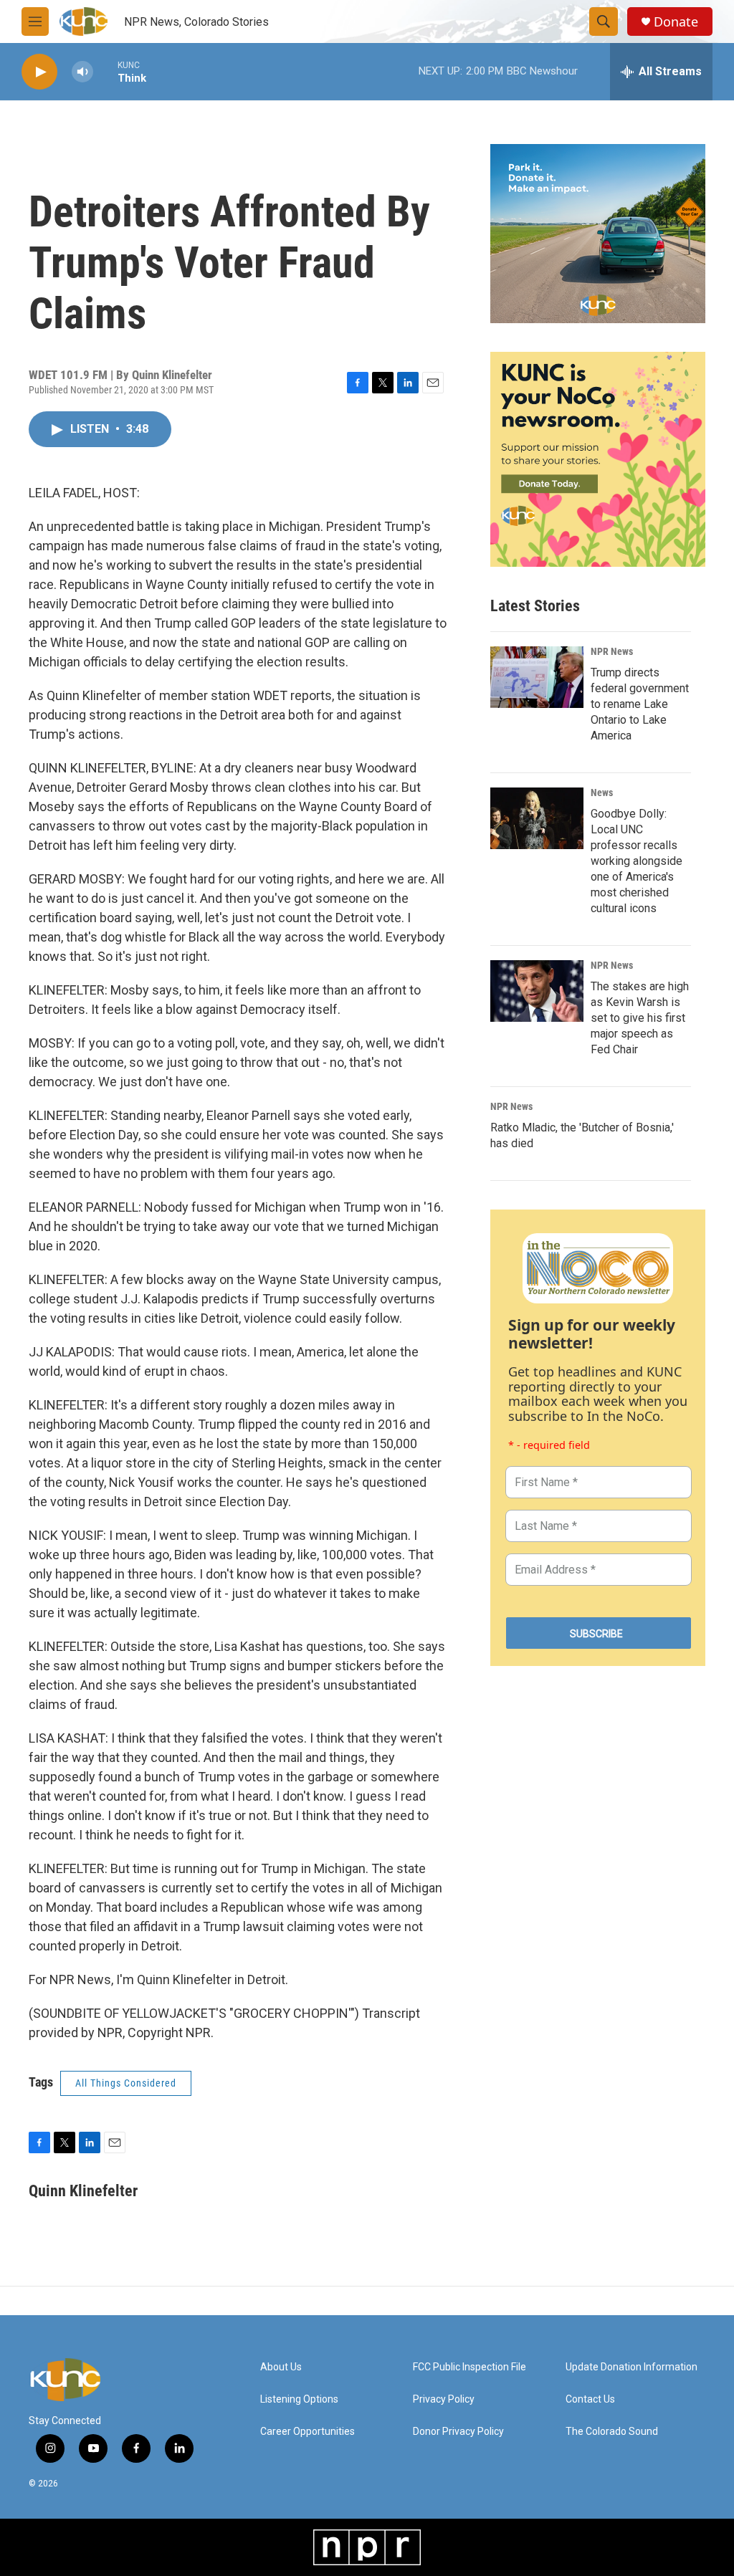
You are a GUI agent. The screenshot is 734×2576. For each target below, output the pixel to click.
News (602, 793)
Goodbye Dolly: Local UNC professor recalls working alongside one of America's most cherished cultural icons (637, 861)
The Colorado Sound (612, 2432)
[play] (39, 72)
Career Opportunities (308, 2432)
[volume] (82, 72)
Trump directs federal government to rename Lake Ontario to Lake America (640, 704)
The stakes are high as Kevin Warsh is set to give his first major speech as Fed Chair (640, 1018)
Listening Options (299, 2399)
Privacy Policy (444, 2399)
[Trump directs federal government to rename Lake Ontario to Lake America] (537, 677)
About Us (281, 2367)
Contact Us (590, 2399)
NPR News (612, 651)
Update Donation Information (631, 2367)
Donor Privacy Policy (458, 2432)
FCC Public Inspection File (470, 2367)
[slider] (105, 71)
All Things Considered (126, 2083)
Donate (676, 22)
